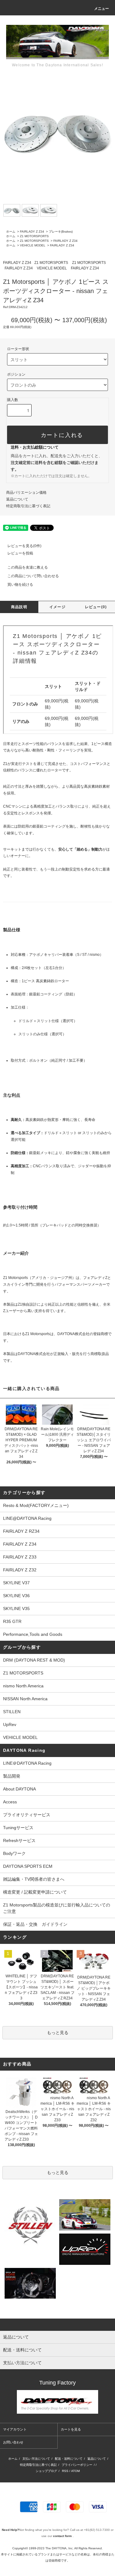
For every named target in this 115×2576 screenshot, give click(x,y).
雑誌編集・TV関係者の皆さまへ (34, 1879)
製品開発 (12, 1776)
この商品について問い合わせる (33, 576)
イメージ (57, 607)
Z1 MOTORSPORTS (34, 236)
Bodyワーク (14, 1853)
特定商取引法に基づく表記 (28, 506)
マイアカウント (15, 2429)
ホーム (11, 232)
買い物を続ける (20, 585)
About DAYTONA (19, 1789)
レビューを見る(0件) (24, 546)
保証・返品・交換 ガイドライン (35, 1924)
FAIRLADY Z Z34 (32, 232)
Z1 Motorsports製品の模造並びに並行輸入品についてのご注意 (57, 1908)
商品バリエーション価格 (26, 492)
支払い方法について (36, 2459)
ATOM (75, 2471)
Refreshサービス (19, 1840)
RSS (65, 2471)
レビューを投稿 (20, 553)
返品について (17, 499)
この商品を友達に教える (28, 567)
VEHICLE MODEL (33, 245)
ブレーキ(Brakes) (61, 232)
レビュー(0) (96, 607)
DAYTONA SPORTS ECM (28, 1866)
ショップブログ (46, 2471)
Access (10, 1802)
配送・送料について (69, 2459)
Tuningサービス (20, 1828)
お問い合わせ (13, 2442)
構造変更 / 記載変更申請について (35, 1892)
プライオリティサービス (27, 1815)
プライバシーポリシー (77, 2465)
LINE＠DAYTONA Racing (27, 1763)
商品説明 (19, 607)
